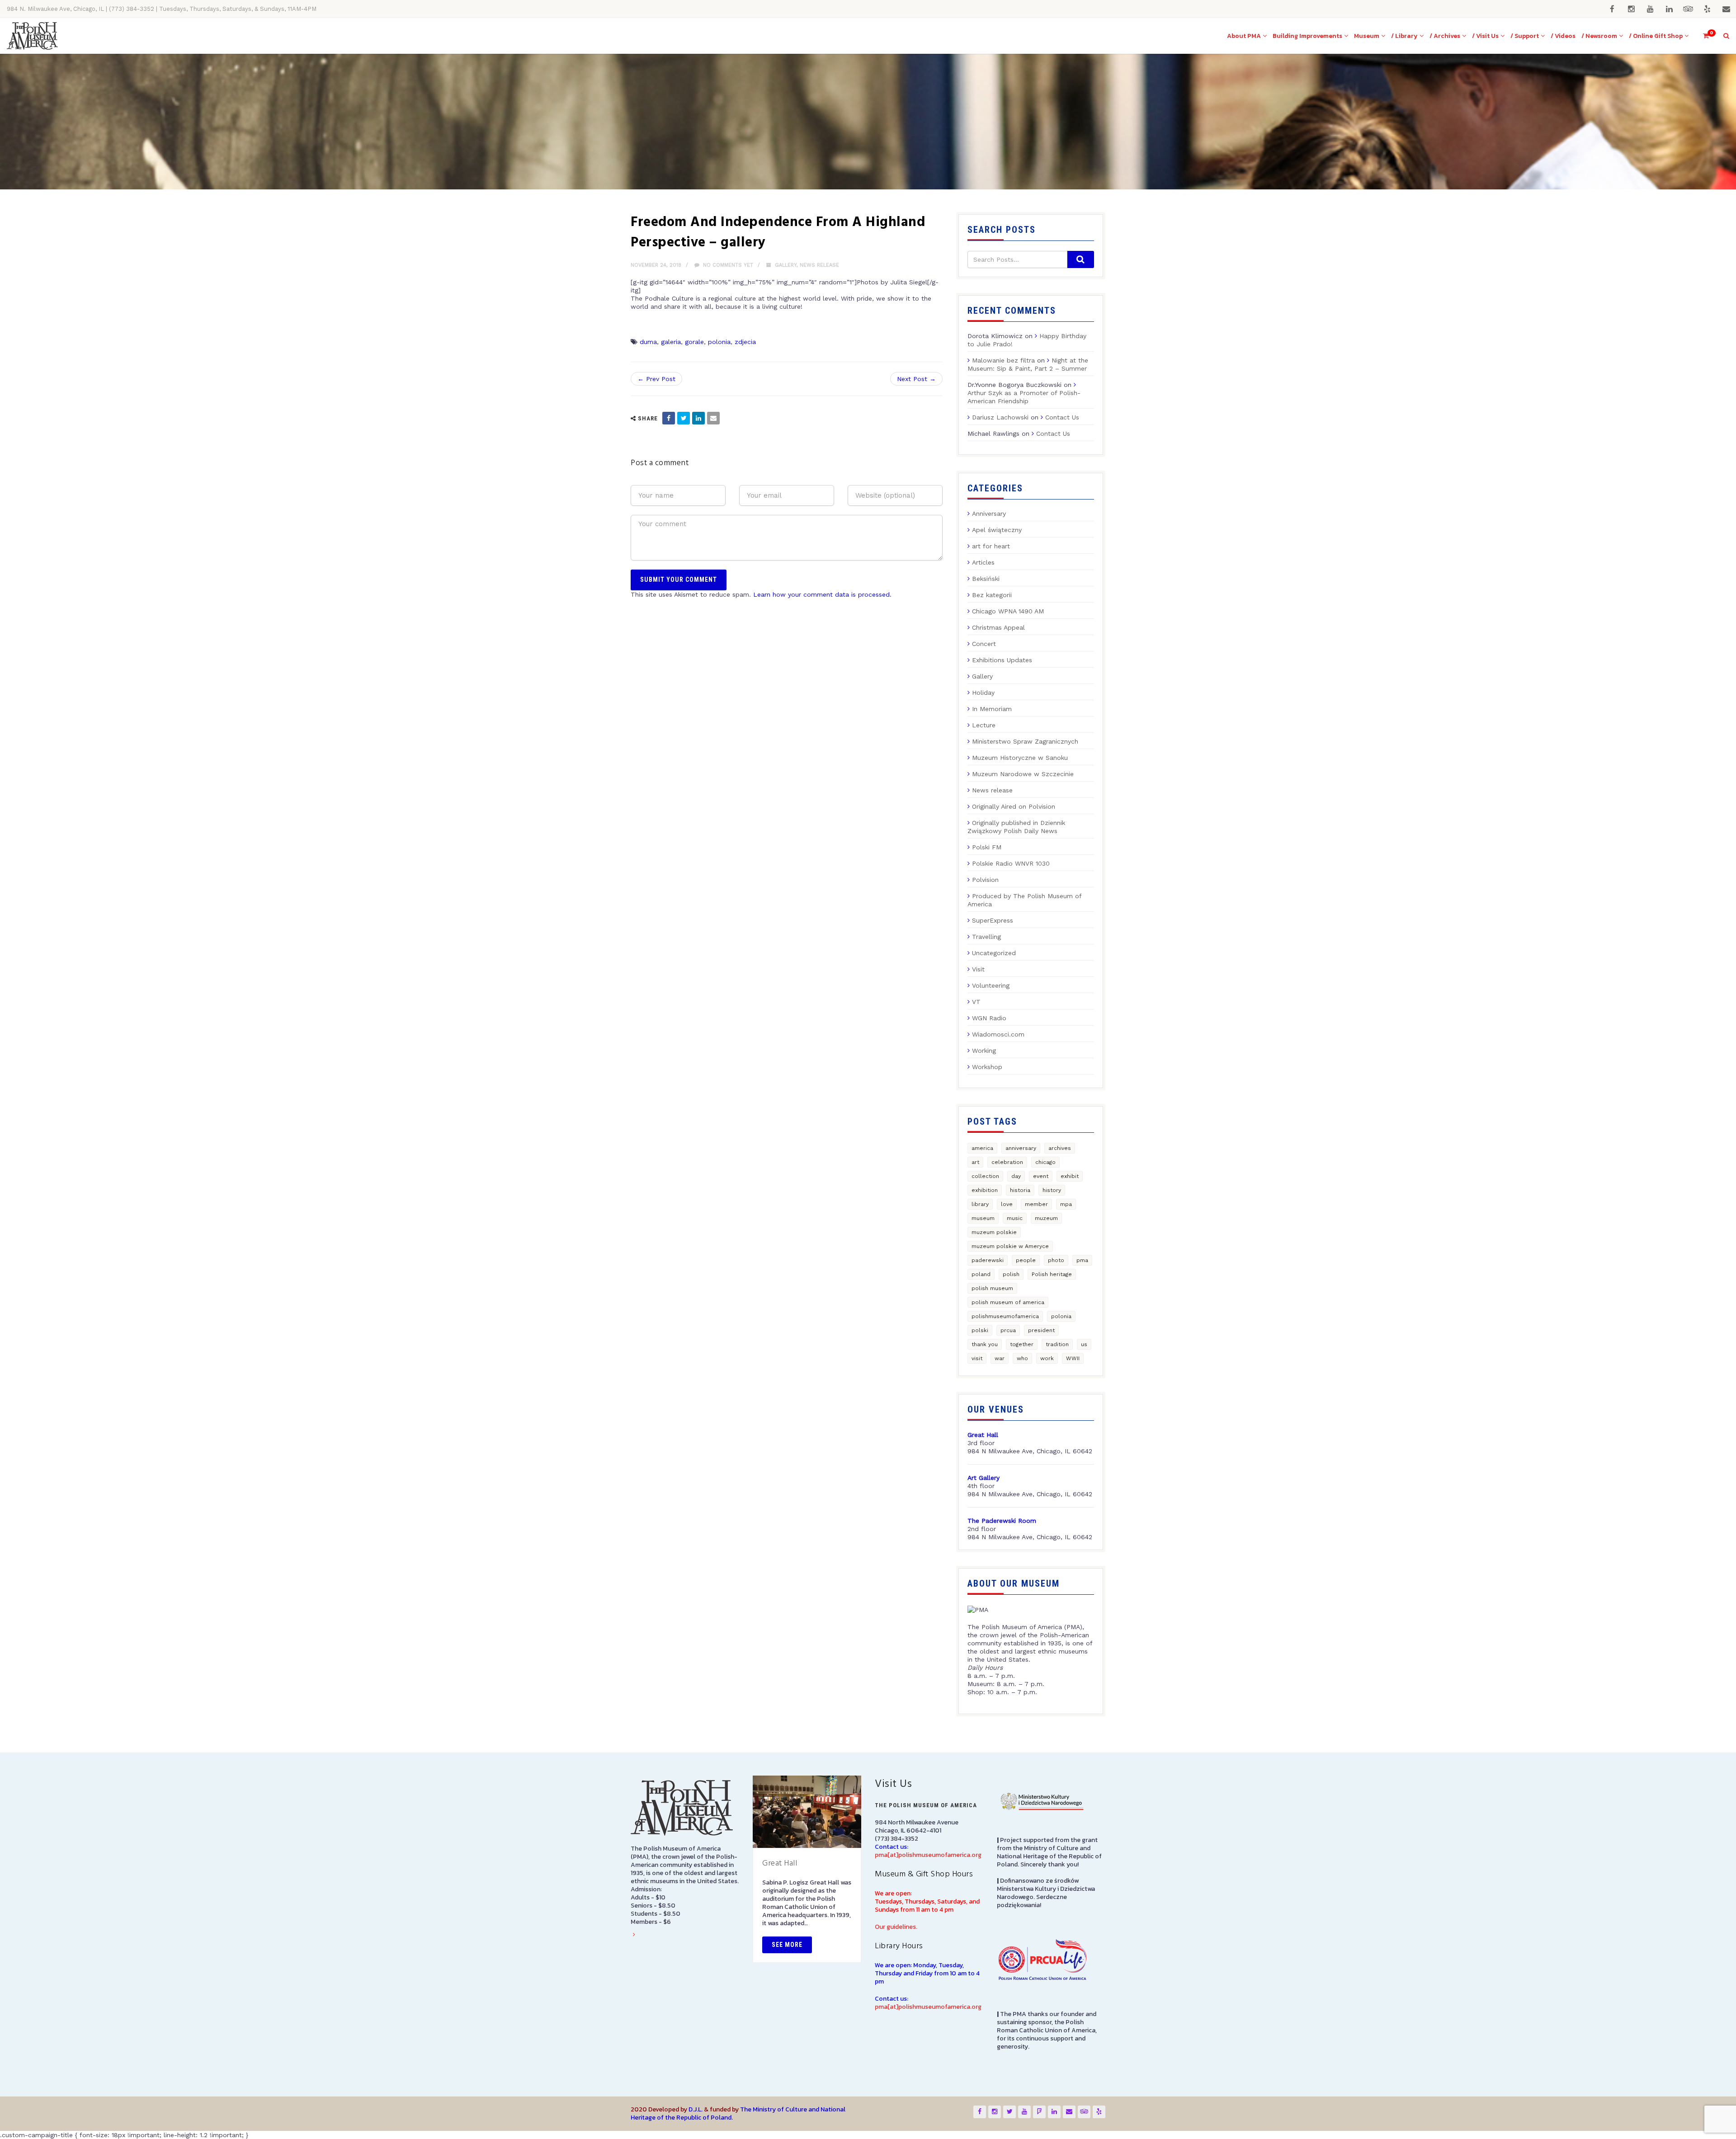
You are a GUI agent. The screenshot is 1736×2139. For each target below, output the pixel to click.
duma (648, 342)
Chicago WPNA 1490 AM (1008, 611)
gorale (694, 342)
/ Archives (1445, 36)
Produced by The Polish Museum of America (1024, 900)
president (1041, 1330)
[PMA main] (32, 36)
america (982, 1148)
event (1041, 1176)
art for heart (991, 546)
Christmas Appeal (998, 627)
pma (1082, 1260)
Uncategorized (994, 953)
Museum (1367, 36)
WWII (1073, 1358)
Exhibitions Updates (1002, 660)
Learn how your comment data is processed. (822, 594)
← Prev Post (656, 379)
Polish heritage (1052, 1274)
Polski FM (987, 847)
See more (787, 1945)
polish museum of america (1008, 1302)
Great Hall (780, 1863)
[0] (1702, 36)
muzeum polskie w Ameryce (1010, 1246)
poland (981, 1274)
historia (1020, 1190)
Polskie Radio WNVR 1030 (1011, 863)
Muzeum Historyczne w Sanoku (1020, 758)
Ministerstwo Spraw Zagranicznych (1025, 741)
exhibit (1070, 1176)
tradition (1057, 1344)
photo (1056, 1260)
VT (976, 1002)
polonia (719, 342)
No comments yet (727, 265)
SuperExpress (993, 920)
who (1022, 1358)
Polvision (985, 880)
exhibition (985, 1190)
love (1007, 1204)
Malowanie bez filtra (1003, 360)
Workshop (987, 1067)
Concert (984, 644)
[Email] (713, 418)
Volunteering (991, 985)
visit (977, 1358)
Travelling (986, 937)
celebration (1007, 1162)
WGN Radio (989, 1018)
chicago (1045, 1162)
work (1047, 1358)
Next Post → (916, 379)
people (1026, 1260)
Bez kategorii (992, 595)
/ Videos (1563, 36)
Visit (978, 969)
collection (985, 1176)
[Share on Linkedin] (698, 418)
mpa (1066, 1204)
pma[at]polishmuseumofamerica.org (928, 1855)
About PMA (1244, 36)
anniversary (1021, 1148)
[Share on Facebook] (669, 418)
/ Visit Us (1485, 36)
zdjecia (745, 342)
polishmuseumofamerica (1005, 1316)
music (1015, 1218)
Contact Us (1062, 417)
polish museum (992, 1288)
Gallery (786, 265)
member (1036, 1204)
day (1016, 1176)
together (1022, 1344)
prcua (1008, 1330)
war (1000, 1358)
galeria (671, 342)
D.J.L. (696, 2109)
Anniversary (989, 514)
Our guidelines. (896, 1927)
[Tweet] (684, 418)
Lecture (984, 725)
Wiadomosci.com (998, 1034)
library (980, 1204)
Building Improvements (1307, 36)
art (975, 1162)
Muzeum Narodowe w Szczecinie (1023, 774)
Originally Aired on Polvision (1014, 806)
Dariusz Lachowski (1000, 417)
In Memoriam (992, 709)
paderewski (988, 1260)
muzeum (1046, 1218)
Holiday (983, 693)
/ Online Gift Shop (1656, 36)
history (1052, 1190)
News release (819, 265)
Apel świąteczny (997, 530)
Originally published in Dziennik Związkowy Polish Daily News (1016, 827)
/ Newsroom (1599, 36)
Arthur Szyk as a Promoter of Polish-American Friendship (1024, 397)
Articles (983, 562)
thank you (985, 1344)
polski (980, 1330)
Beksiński (986, 579)
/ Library (1404, 36)
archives (1060, 1148)
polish (1011, 1274)
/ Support (1525, 36)
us (1084, 1344)
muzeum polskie (994, 1232)
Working (984, 1051)
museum (983, 1218)
